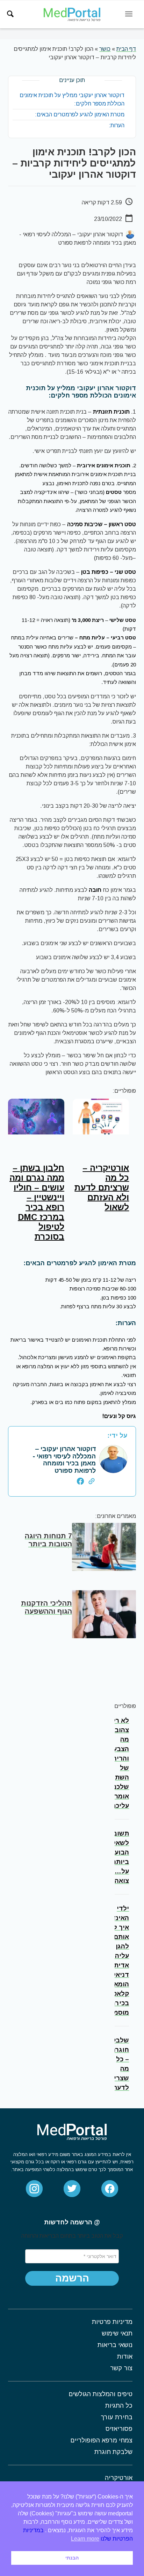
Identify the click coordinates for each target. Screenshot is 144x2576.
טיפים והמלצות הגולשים (100, 2394)
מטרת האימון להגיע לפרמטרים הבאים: (80, 114)
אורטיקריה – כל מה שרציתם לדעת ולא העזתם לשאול (102, 1188)
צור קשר (121, 2368)
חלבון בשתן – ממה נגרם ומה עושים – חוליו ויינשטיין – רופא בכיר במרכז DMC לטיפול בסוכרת (37, 1202)
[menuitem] (10, 14)
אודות (125, 2357)
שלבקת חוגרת (113, 2452)
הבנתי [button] (72, 2558)
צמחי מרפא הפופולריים (101, 2440)
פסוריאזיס (119, 2429)
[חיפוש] (10, 14)
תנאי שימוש (117, 2333)
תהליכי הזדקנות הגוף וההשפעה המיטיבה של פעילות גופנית (46, 1615)
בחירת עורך (117, 2417)
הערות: (117, 125)
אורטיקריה (119, 2478)
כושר (105, 49)
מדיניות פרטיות (112, 2322)
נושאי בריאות (115, 2345)
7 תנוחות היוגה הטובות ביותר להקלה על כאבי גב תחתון (42, 1548)
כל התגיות (119, 2406)
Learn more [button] (85, 2539)
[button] (72, 2278)
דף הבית (126, 49)
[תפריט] (129, 14)
